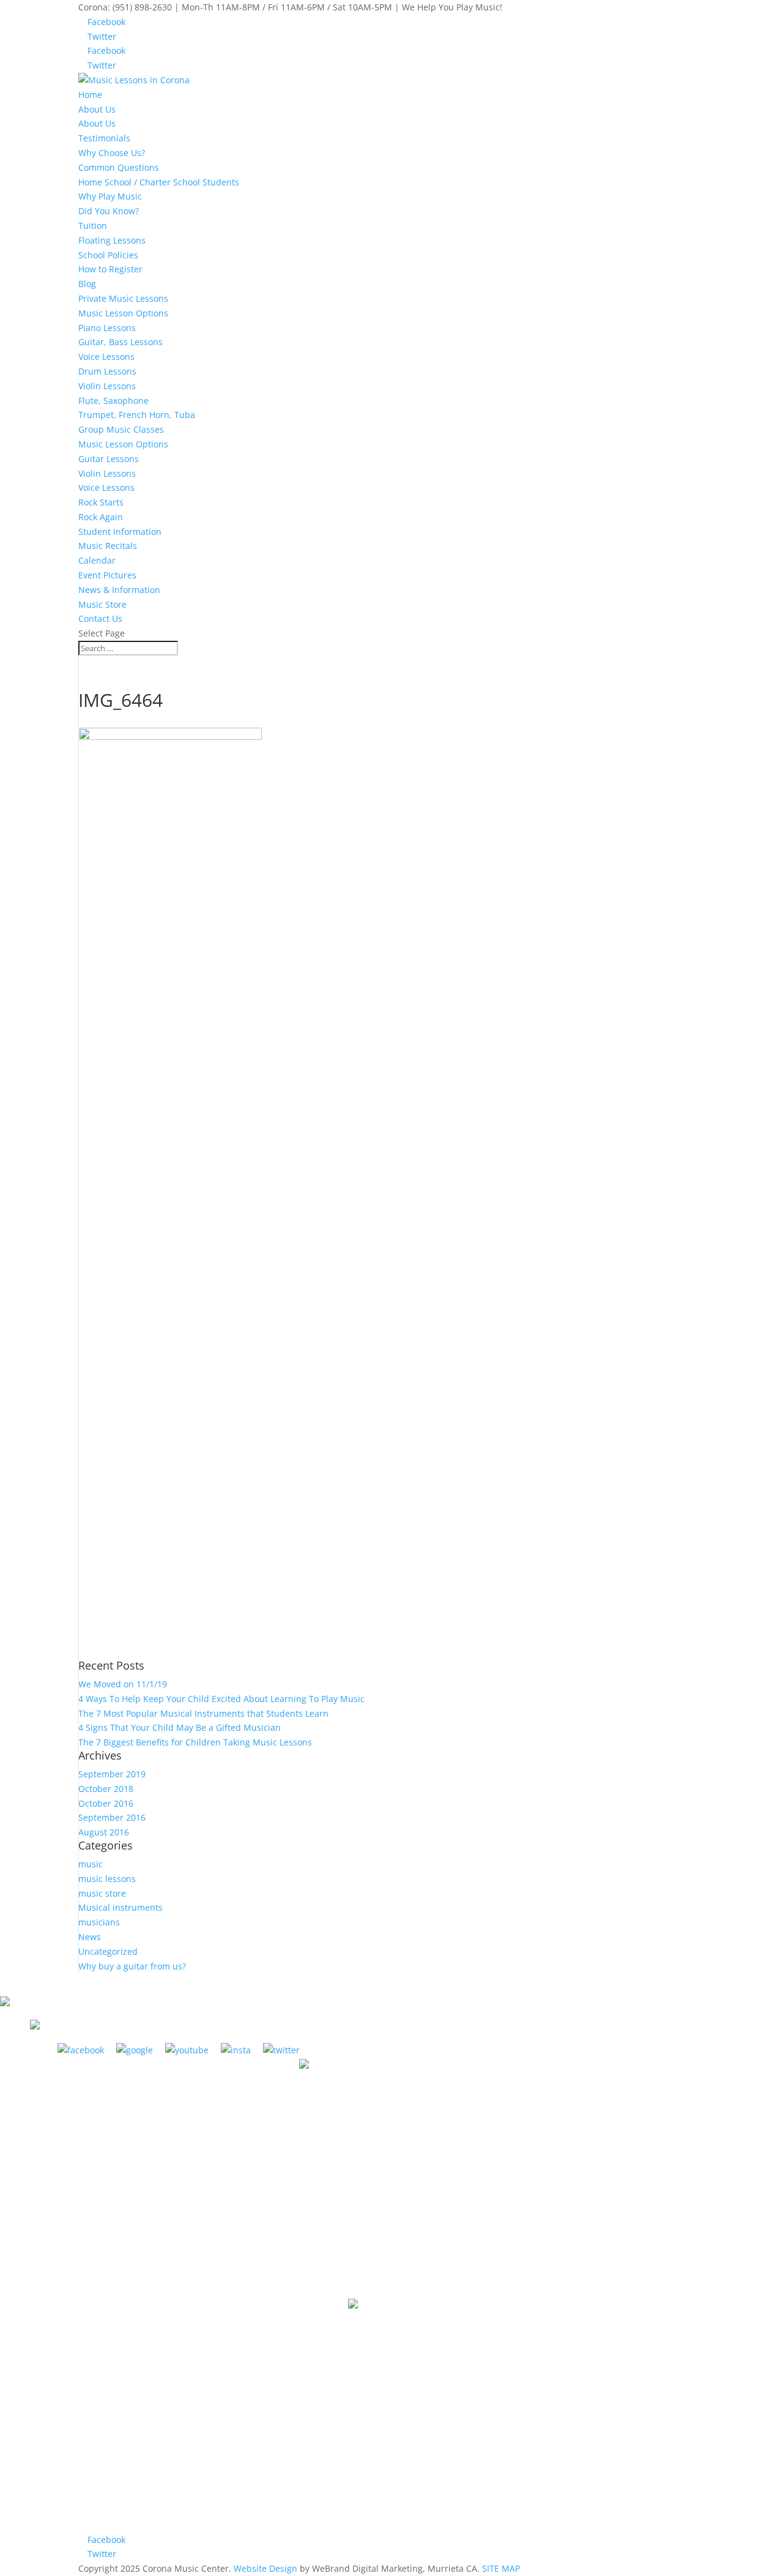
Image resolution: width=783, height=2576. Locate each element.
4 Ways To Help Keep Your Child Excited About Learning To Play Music (221, 1699)
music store (102, 1893)
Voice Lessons (106, 357)
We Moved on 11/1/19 (123, 1684)
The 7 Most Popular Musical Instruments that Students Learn (203, 1713)
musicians (99, 1922)
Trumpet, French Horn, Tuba (137, 415)
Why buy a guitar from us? (132, 1966)
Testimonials (104, 138)
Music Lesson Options (123, 313)
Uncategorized (108, 1951)
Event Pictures (107, 575)
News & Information (119, 590)
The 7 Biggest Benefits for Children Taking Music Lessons (195, 1742)
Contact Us (100, 618)
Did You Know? (109, 211)
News (90, 1937)
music (91, 1864)
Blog (87, 284)
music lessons (107, 1879)
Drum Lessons (107, 371)
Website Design (265, 2568)
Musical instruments (121, 1907)
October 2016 (106, 1803)
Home (90, 95)
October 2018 (106, 1789)
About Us (97, 109)
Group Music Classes (121, 429)
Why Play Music (110, 196)
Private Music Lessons (123, 298)
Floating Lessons (112, 240)
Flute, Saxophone (113, 401)
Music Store (102, 604)
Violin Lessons (107, 386)
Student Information (120, 532)
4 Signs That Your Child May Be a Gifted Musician (180, 1727)
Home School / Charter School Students (159, 182)
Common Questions (119, 167)
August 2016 (104, 1832)
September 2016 (112, 1817)
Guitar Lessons (109, 459)
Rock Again (101, 517)
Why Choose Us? (112, 153)
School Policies (108, 255)
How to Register (110, 269)
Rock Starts (101, 502)
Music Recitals (108, 546)
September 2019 (112, 1774)
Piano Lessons (107, 328)
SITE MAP (501, 2568)
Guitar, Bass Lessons (121, 342)
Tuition (93, 226)
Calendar (97, 560)
